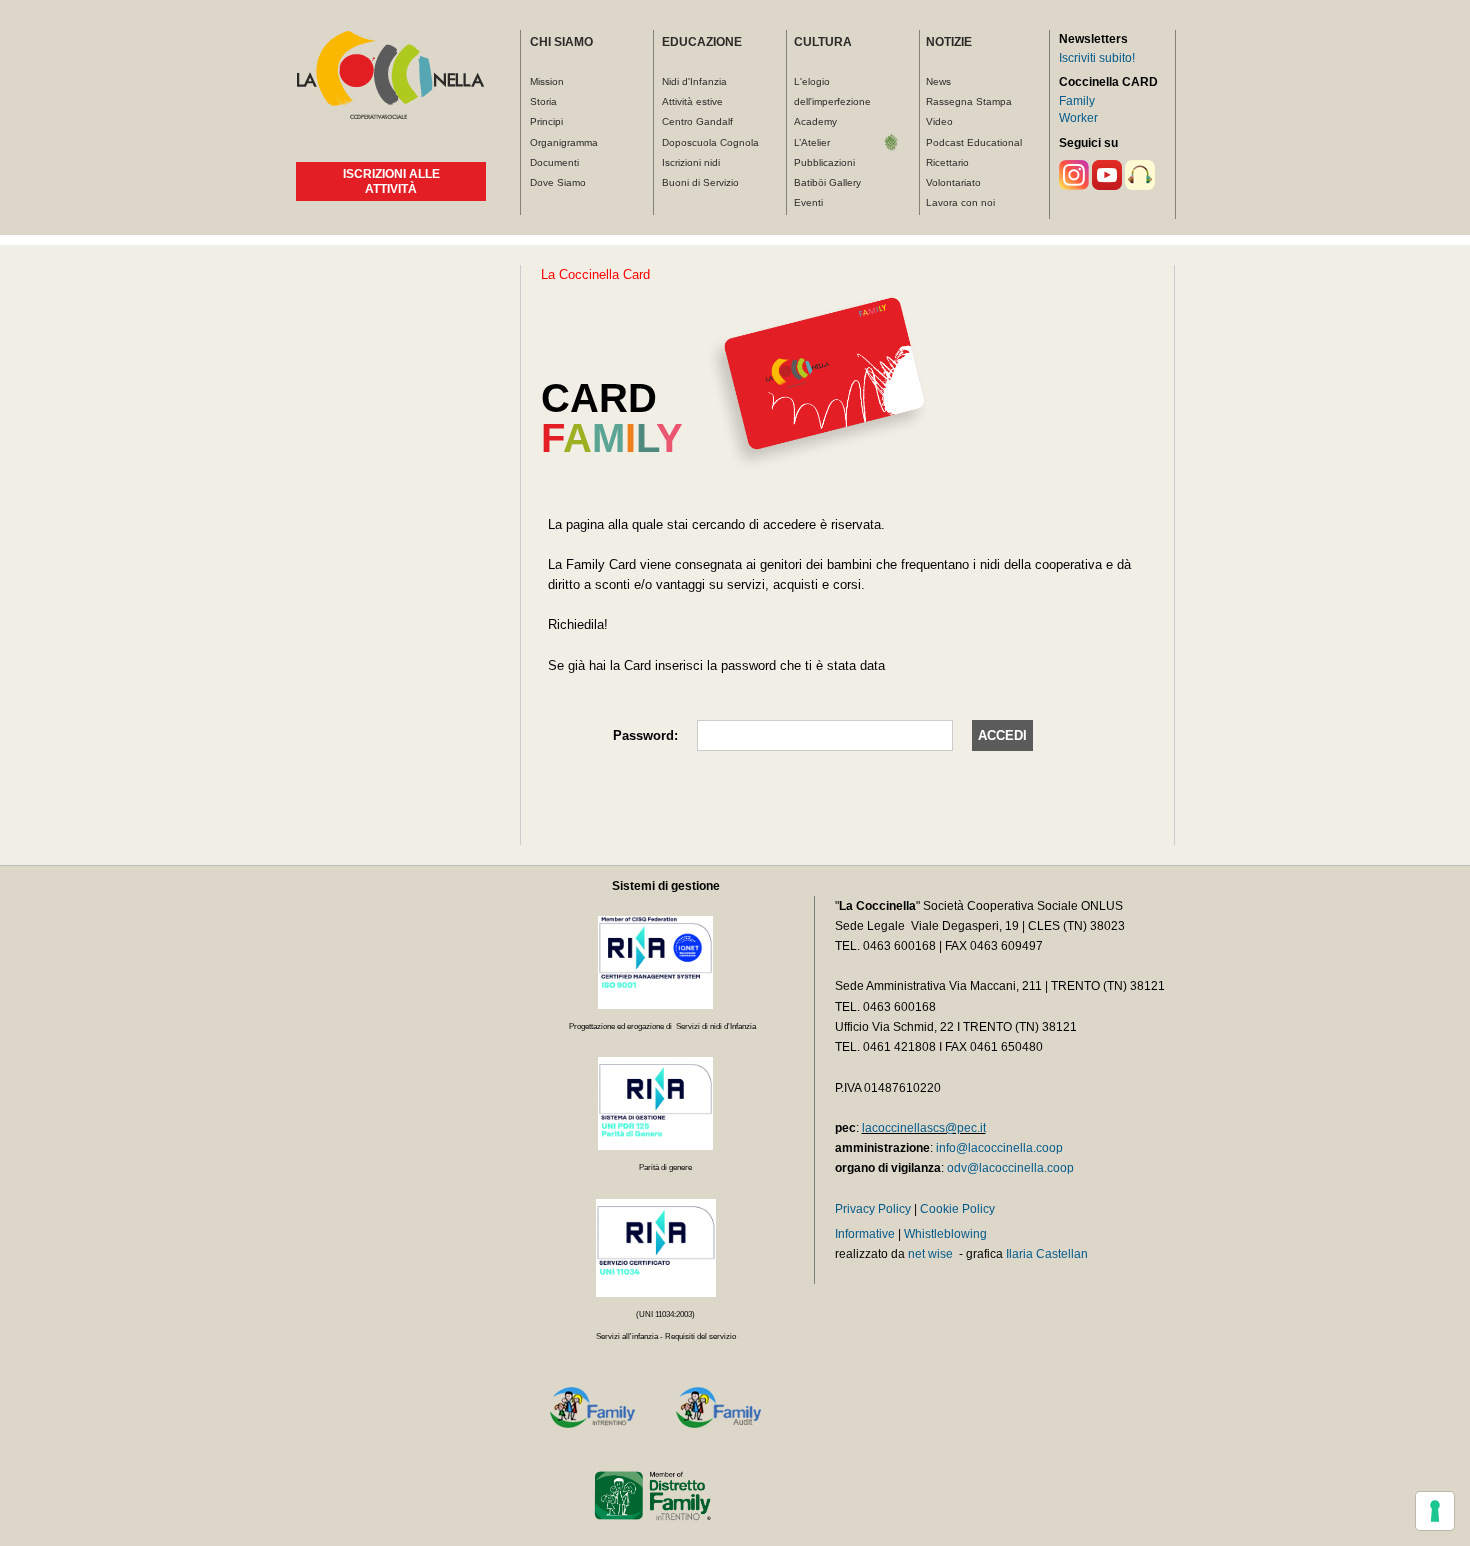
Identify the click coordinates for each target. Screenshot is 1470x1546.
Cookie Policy (957, 1209)
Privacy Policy (873, 1209)
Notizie (949, 42)
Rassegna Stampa (969, 101)
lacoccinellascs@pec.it (924, 1128)
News (938, 81)
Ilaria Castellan (1047, 1254)
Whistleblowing (945, 1234)
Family (1077, 101)
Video (939, 121)
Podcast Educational (974, 142)
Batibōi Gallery (827, 182)
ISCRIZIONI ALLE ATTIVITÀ (391, 181)
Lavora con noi (960, 202)
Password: (645, 735)
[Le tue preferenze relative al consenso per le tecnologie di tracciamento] (1435, 1511)
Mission (547, 81)
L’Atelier (812, 142)
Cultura (823, 42)
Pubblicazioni (824, 162)
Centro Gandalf (697, 121)
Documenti (554, 162)
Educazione (702, 42)
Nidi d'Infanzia (694, 81)
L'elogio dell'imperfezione (832, 91)
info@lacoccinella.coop (999, 1148)
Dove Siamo (558, 182)
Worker (1078, 118)
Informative (865, 1234)
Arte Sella (891, 143)
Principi (546, 121)
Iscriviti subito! (1097, 58)
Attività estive (692, 101)
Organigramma (564, 142)
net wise (930, 1254)
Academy (815, 121)
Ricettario (947, 162)
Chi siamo (561, 42)
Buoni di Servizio (700, 182)
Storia (543, 101)
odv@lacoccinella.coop (1010, 1168)
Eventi (808, 202)
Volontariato (953, 182)
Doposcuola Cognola (710, 142)
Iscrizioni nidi (691, 162)
